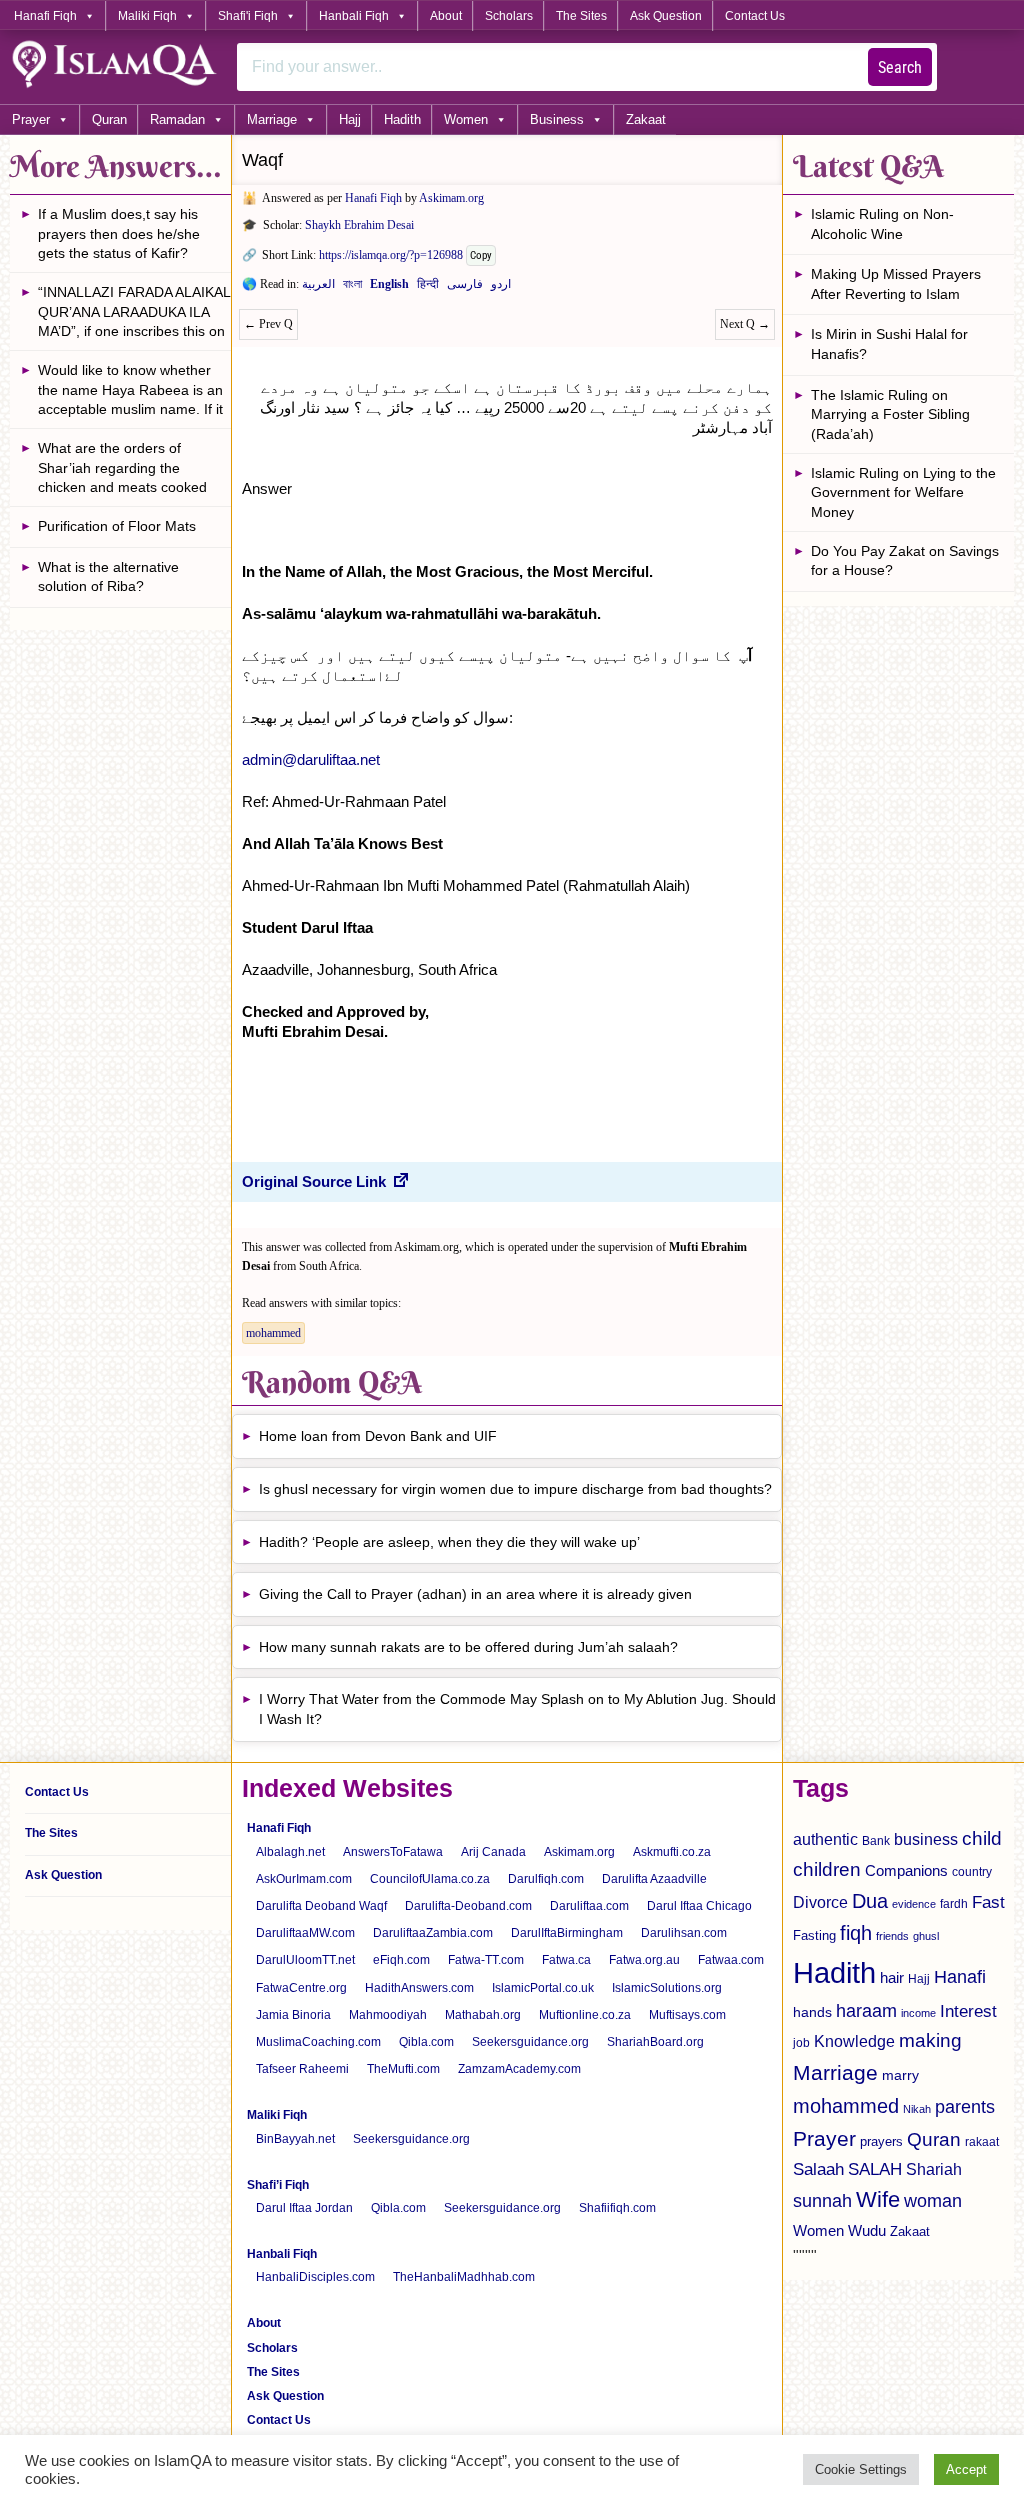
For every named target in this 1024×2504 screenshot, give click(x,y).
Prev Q (268, 324)
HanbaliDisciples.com (315, 2277)
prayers (881, 2141)
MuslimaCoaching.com (318, 2042)
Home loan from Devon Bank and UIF (378, 1436)
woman (933, 2201)
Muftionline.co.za (585, 2015)
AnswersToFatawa (393, 1852)
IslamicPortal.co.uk (543, 1988)
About (446, 16)
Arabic (318, 288)
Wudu (867, 2231)
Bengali (352, 288)
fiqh (856, 1933)
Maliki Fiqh (147, 16)
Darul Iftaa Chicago (699, 1906)
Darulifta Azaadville (654, 1879)
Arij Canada (493, 1852)
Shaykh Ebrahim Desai (359, 225)
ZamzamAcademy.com (519, 2069)
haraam (866, 2010)
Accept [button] (966, 2469)
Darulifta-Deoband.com (468, 1906)
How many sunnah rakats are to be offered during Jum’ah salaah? (468, 1647)
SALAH (875, 2169)
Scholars (509, 16)
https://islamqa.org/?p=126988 (391, 255)
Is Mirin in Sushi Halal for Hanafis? (889, 344)
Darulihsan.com (684, 1933)
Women (466, 119)
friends (892, 1936)
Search (900, 67)
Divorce (820, 1902)
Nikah (917, 2109)
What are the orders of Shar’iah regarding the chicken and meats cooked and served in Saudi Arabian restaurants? (127, 470)
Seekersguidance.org (530, 2042)
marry (900, 2075)
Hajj (350, 119)
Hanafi (960, 1977)
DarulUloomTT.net (305, 1960)
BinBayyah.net (295, 2139)
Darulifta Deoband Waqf (321, 1906)
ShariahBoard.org (655, 2042)
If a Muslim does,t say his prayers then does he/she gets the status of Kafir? (119, 233)
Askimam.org (451, 198)
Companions (906, 1870)
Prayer (31, 119)
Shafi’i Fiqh (278, 2185)
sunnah (822, 2200)
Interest (968, 2011)
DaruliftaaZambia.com (433, 1933)
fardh (954, 1904)
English (389, 288)
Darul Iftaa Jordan (304, 2208)
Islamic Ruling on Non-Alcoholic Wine (882, 224)
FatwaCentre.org (301, 1988)
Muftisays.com (687, 2015)
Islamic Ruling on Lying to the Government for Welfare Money (903, 492)
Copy (481, 255)
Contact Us (755, 16)
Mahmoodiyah (388, 2015)
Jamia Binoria (293, 2015)
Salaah (818, 2169)
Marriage (272, 119)
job (801, 2043)
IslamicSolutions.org (667, 1988)
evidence (914, 1904)
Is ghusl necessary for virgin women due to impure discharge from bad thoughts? (515, 1489)
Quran (109, 119)
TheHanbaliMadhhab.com (464, 2277)
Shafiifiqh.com (617, 2208)
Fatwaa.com (731, 1960)
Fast (988, 1902)
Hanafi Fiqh (45, 16)
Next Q (745, 324)
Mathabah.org (483, 2015)
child (982, 1838)
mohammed (273, 1333)
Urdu (501, 288)
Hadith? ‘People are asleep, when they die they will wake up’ (449, 1542)
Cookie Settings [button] (861, 2469)
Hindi (428, 288)
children (827, 1869)
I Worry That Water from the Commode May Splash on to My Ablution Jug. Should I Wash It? (517, 1709)
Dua (870, 1901)
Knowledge (854, 2041)
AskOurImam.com (304, 1879)
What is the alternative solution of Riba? (108, 577)
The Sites (581, 16)
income (918, 2013)
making (930, 2040)
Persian (465, 288)
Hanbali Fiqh (354, 16)
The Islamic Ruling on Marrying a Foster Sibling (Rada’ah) (890, 414)
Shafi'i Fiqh (248, 16)
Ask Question (666, 16)
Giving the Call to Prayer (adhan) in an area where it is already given (475, 1594)
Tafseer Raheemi (302, 2069)
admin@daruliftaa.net (311, 759)
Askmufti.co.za (672, 1852)
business (926, 1839)
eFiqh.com (401, 1960)
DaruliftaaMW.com (305, 1933)
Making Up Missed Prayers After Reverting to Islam (896, 284)
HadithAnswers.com (419, 1988)
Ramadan (177, 119)
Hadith (402, 119)
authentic (825, 1839)
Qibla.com (426, 2042)
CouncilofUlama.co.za (430, 1879)
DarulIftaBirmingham (567, 1933)
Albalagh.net (290, 1852)
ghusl (926, 1936)
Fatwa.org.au (644, 1960)
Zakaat (646, 119)
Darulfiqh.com (546, 1879)
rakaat (982, 2142)
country (972, 1872)
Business (557, 119)
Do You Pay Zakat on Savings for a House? (905, 561)
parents (965, 2107)
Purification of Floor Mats (117, 526)
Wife (878, 2199)
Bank (876, 1841)
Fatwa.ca (566, 1960)
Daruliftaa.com (589, 1906)
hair (892, 1977)
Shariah (934, 2169)
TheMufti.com (403, 2069)
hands (812, 2012)
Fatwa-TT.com (486, 1960)
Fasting (814, 1935)
